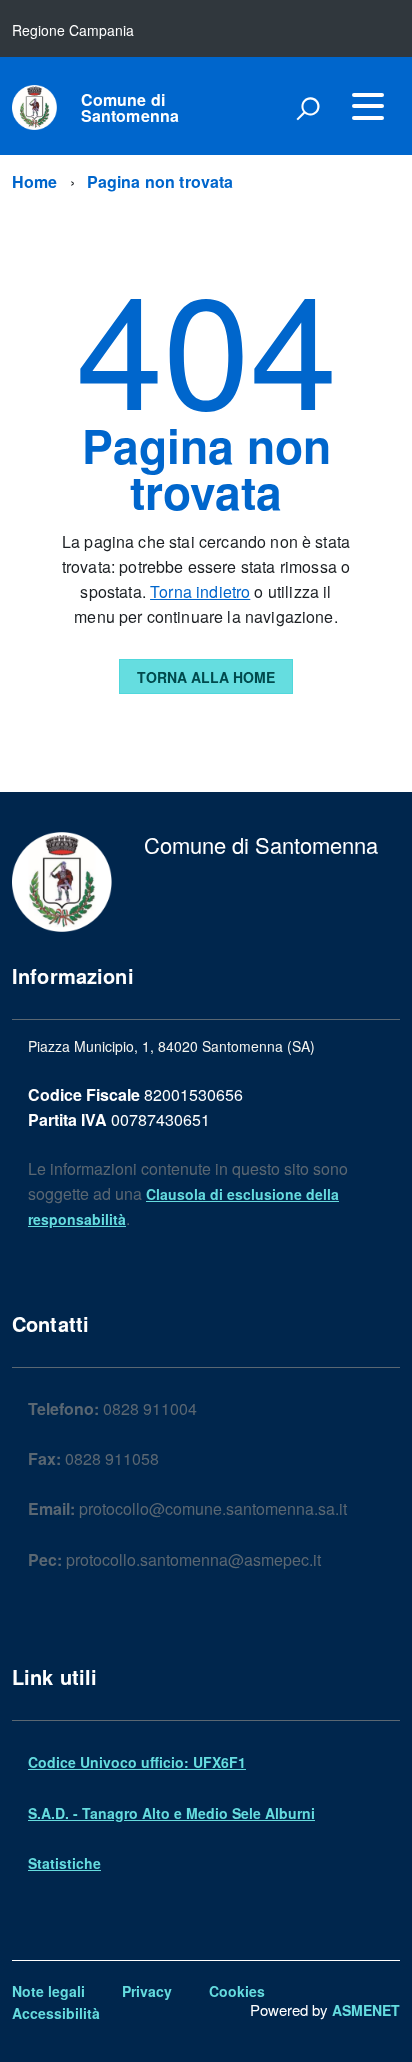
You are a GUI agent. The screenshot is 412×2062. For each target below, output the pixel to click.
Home (35, 181)
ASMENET (366, 2010)
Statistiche (64, 1863)
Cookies (237, 1991)
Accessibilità (56, 2013)
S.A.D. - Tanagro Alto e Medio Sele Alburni (171, 1813)
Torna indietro (200, 591)
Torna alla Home (206, 677)
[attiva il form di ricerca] (308, 108)
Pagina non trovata (160, 181)
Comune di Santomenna (130, 108)
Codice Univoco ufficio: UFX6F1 (137, 1762)
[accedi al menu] (368, 106)
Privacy (147, 1991)
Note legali (48, 1991)
